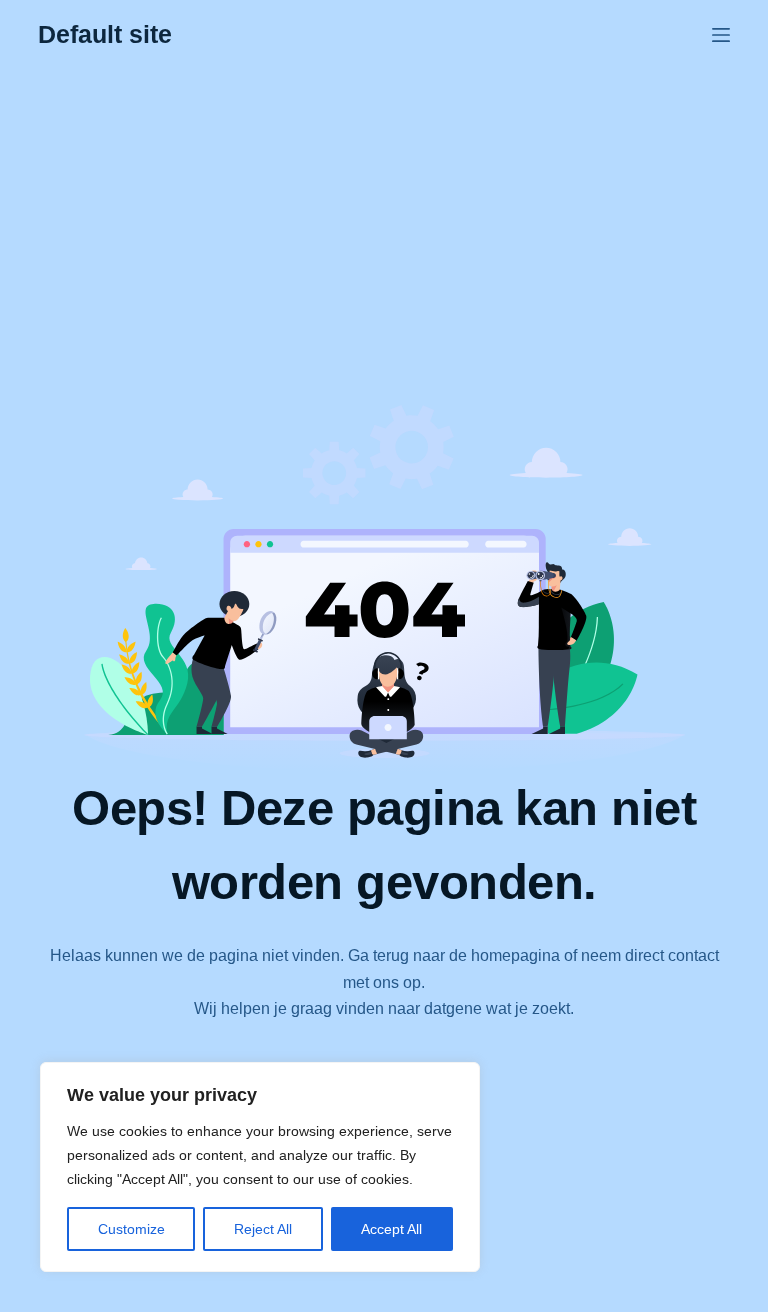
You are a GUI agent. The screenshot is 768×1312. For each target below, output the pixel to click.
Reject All (263, 1229)
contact (693, 955)
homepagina (515, 955)
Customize (131, 1229)
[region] (260, 1167)
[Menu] (721, 35)
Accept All (391, 1229)
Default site (105, 34)
